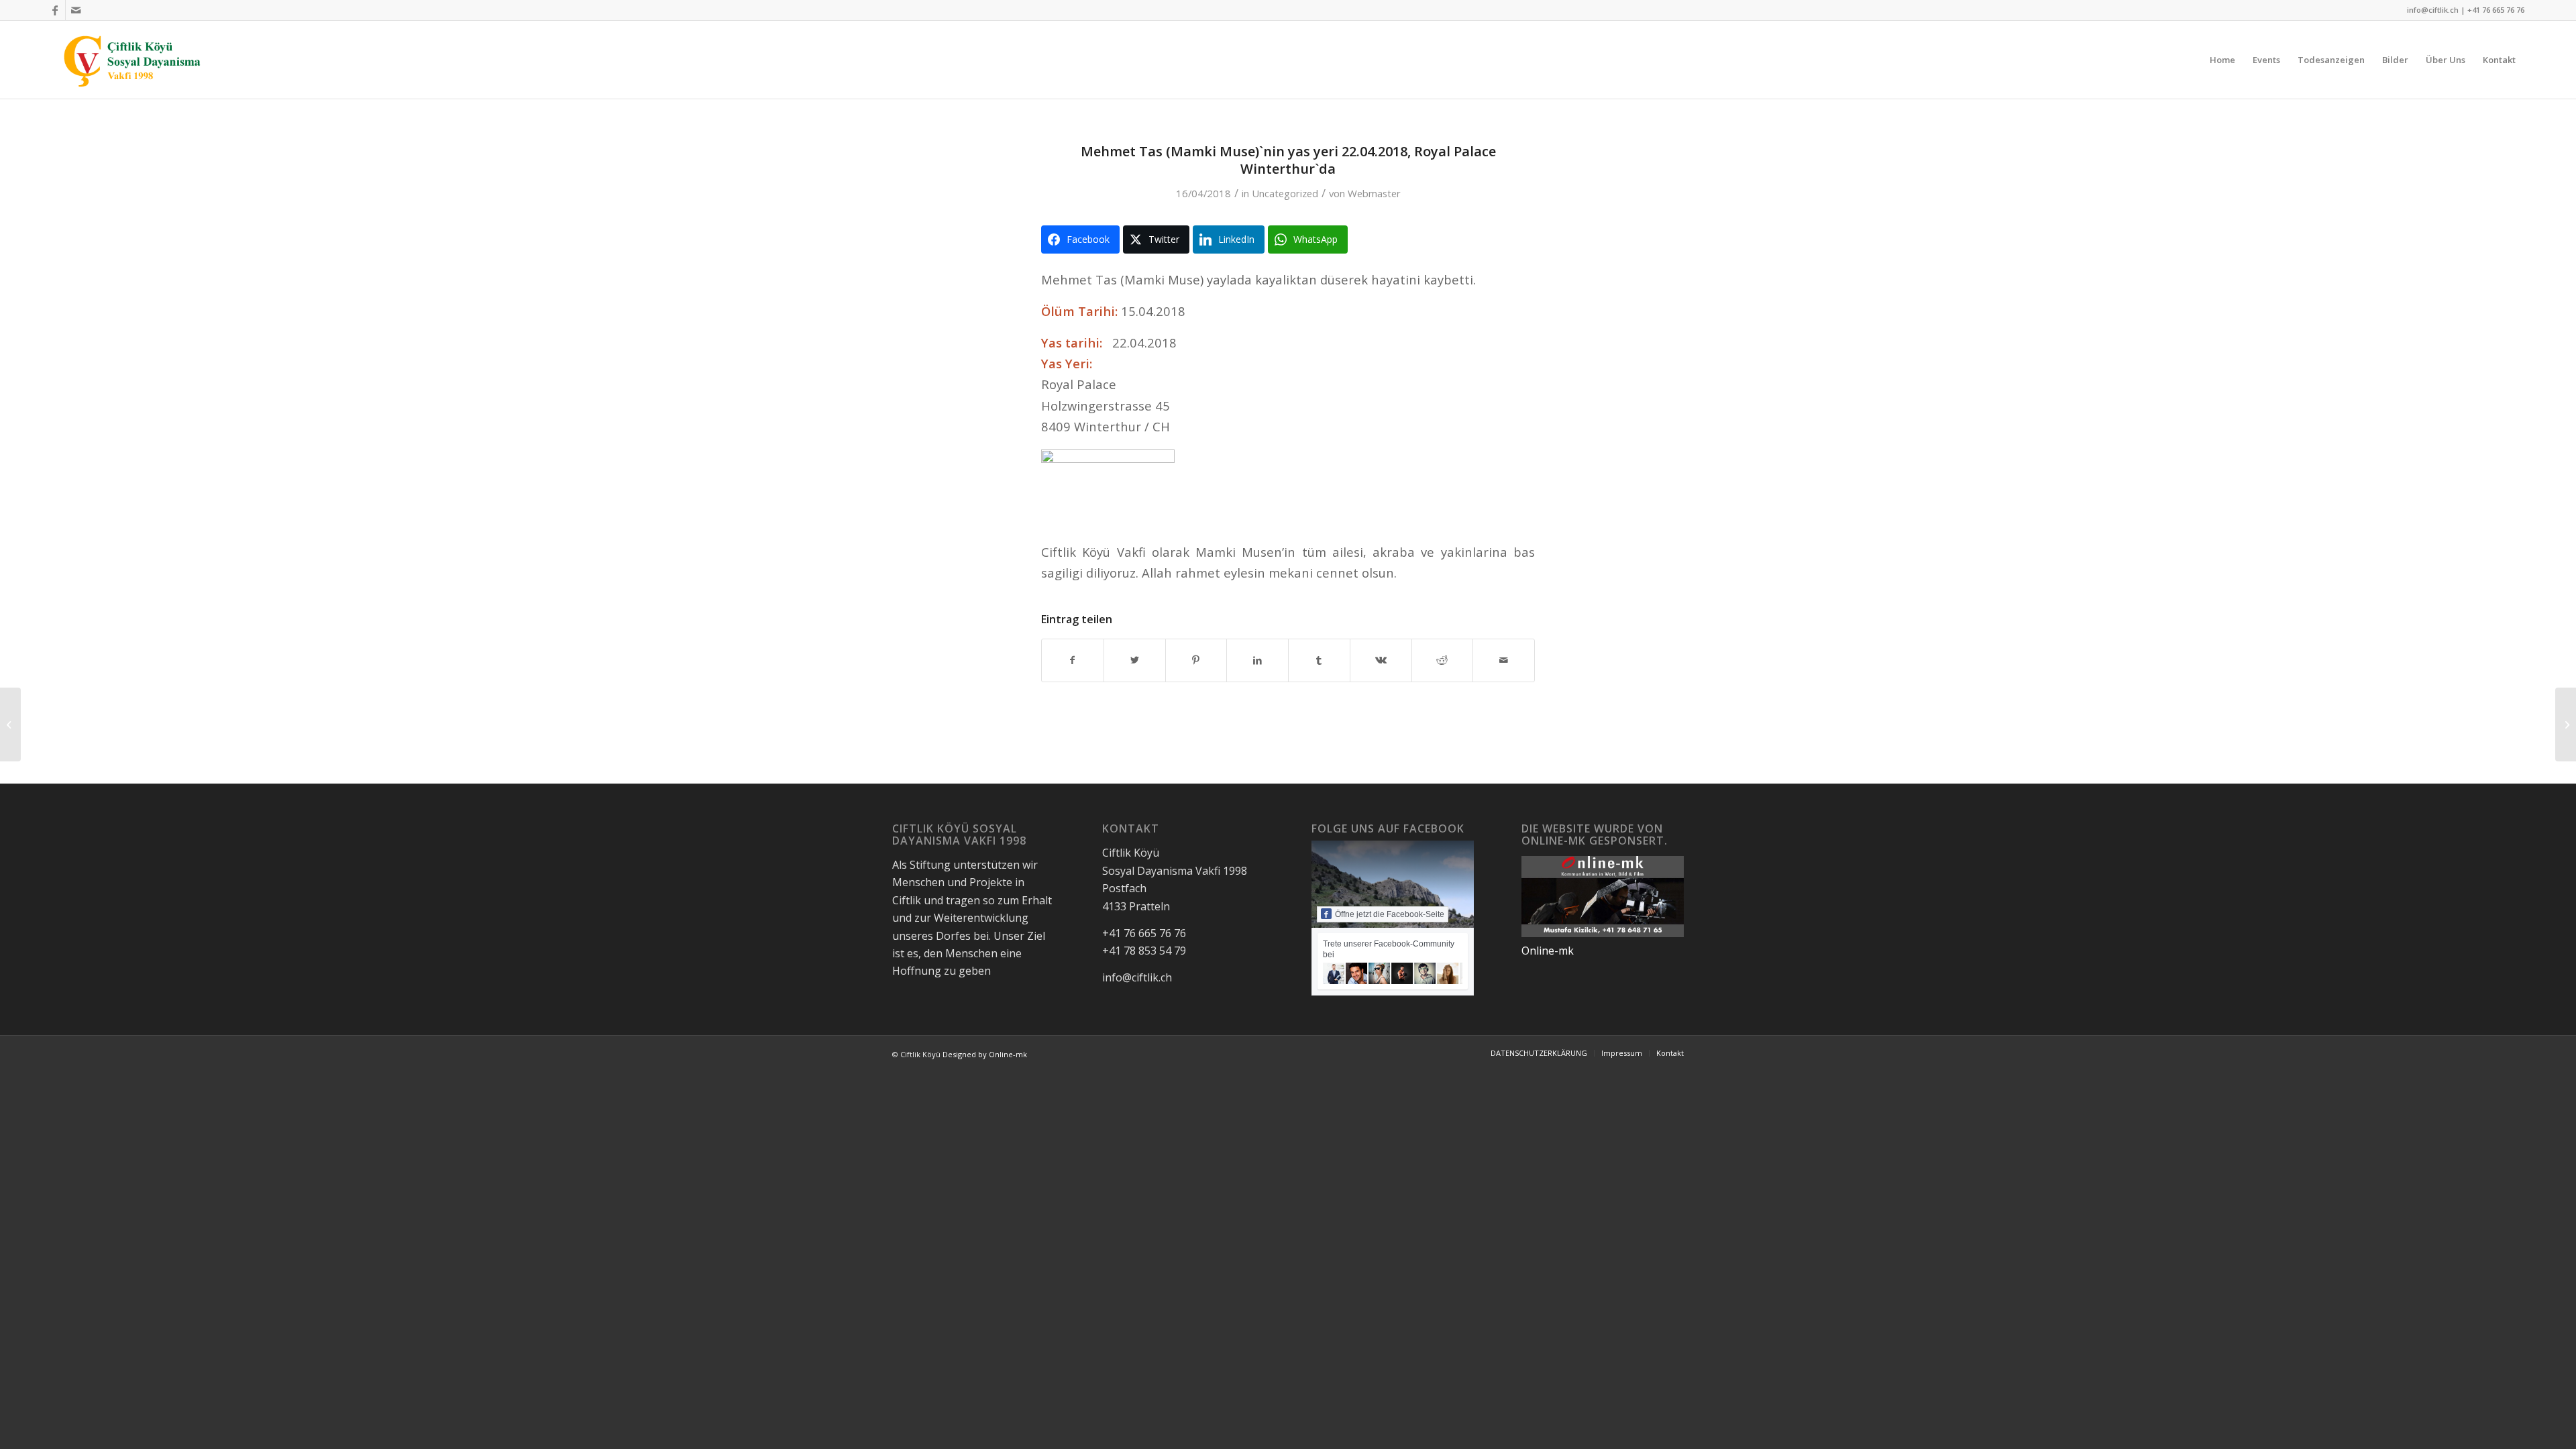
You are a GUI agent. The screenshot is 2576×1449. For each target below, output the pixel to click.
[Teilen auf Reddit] (1443, 660)
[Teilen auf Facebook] (1073, 660)
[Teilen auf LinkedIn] (1257, 660)
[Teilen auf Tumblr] (1319, 660)
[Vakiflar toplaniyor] (10, 724)
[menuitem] (2222, 60)
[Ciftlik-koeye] (133, 60)
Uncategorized (1285, 193)
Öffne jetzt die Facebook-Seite (1390, 914)
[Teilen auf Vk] (1381, 660)
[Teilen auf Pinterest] (1196, 660)
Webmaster (1374, 193)
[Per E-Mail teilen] (1504, 660)
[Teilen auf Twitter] (1135, 660)
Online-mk (1548, 951)
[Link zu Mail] (76, 10)
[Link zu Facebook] (55, 10)
